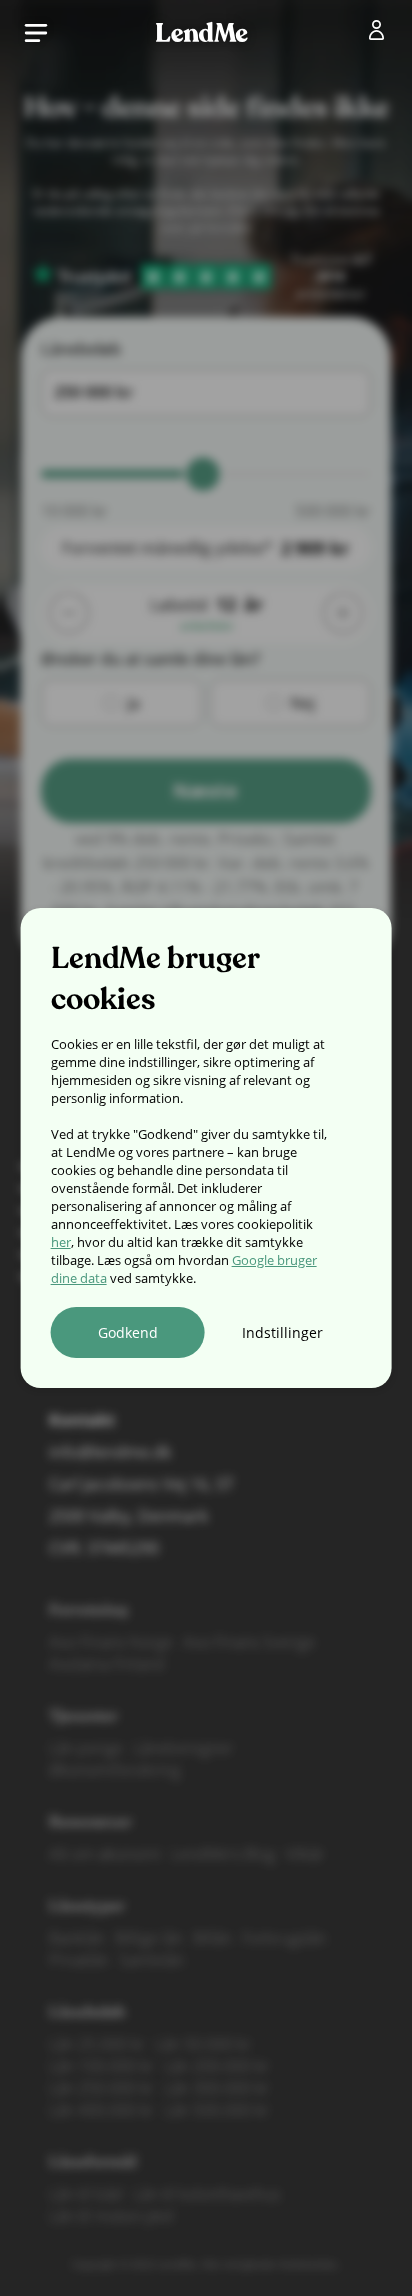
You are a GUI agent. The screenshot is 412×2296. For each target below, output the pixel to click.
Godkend (128, 1332)
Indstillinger (282, 1332)
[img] (380, 34)
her (61, 1242)
